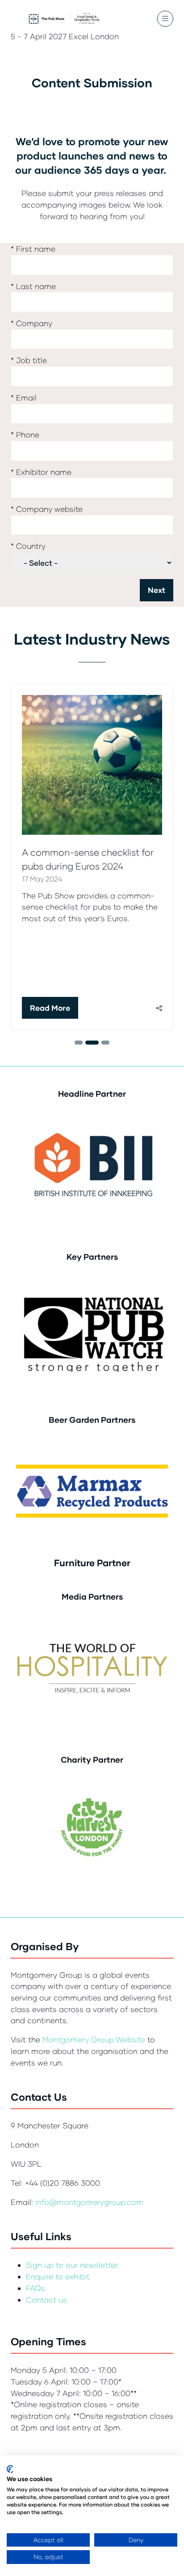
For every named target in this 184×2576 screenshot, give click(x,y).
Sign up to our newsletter (72, 2265)
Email (24, 398)
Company (31, 323)
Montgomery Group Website (95, 2039)
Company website (47, 509)
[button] (165, 19)
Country (28, 546)
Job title (29, 360)
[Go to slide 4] (105, 1043)
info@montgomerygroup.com (89, 2202)
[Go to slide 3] (92, 1043)
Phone (25, 435)
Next (157, 590)
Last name (33, 286)
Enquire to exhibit (58, 2276)
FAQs (36, 2288)
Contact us (46, 2300)
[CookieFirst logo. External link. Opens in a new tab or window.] (10, 2469)
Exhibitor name (41, 472)
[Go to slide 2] (79, 1043)
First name (33, 249)
